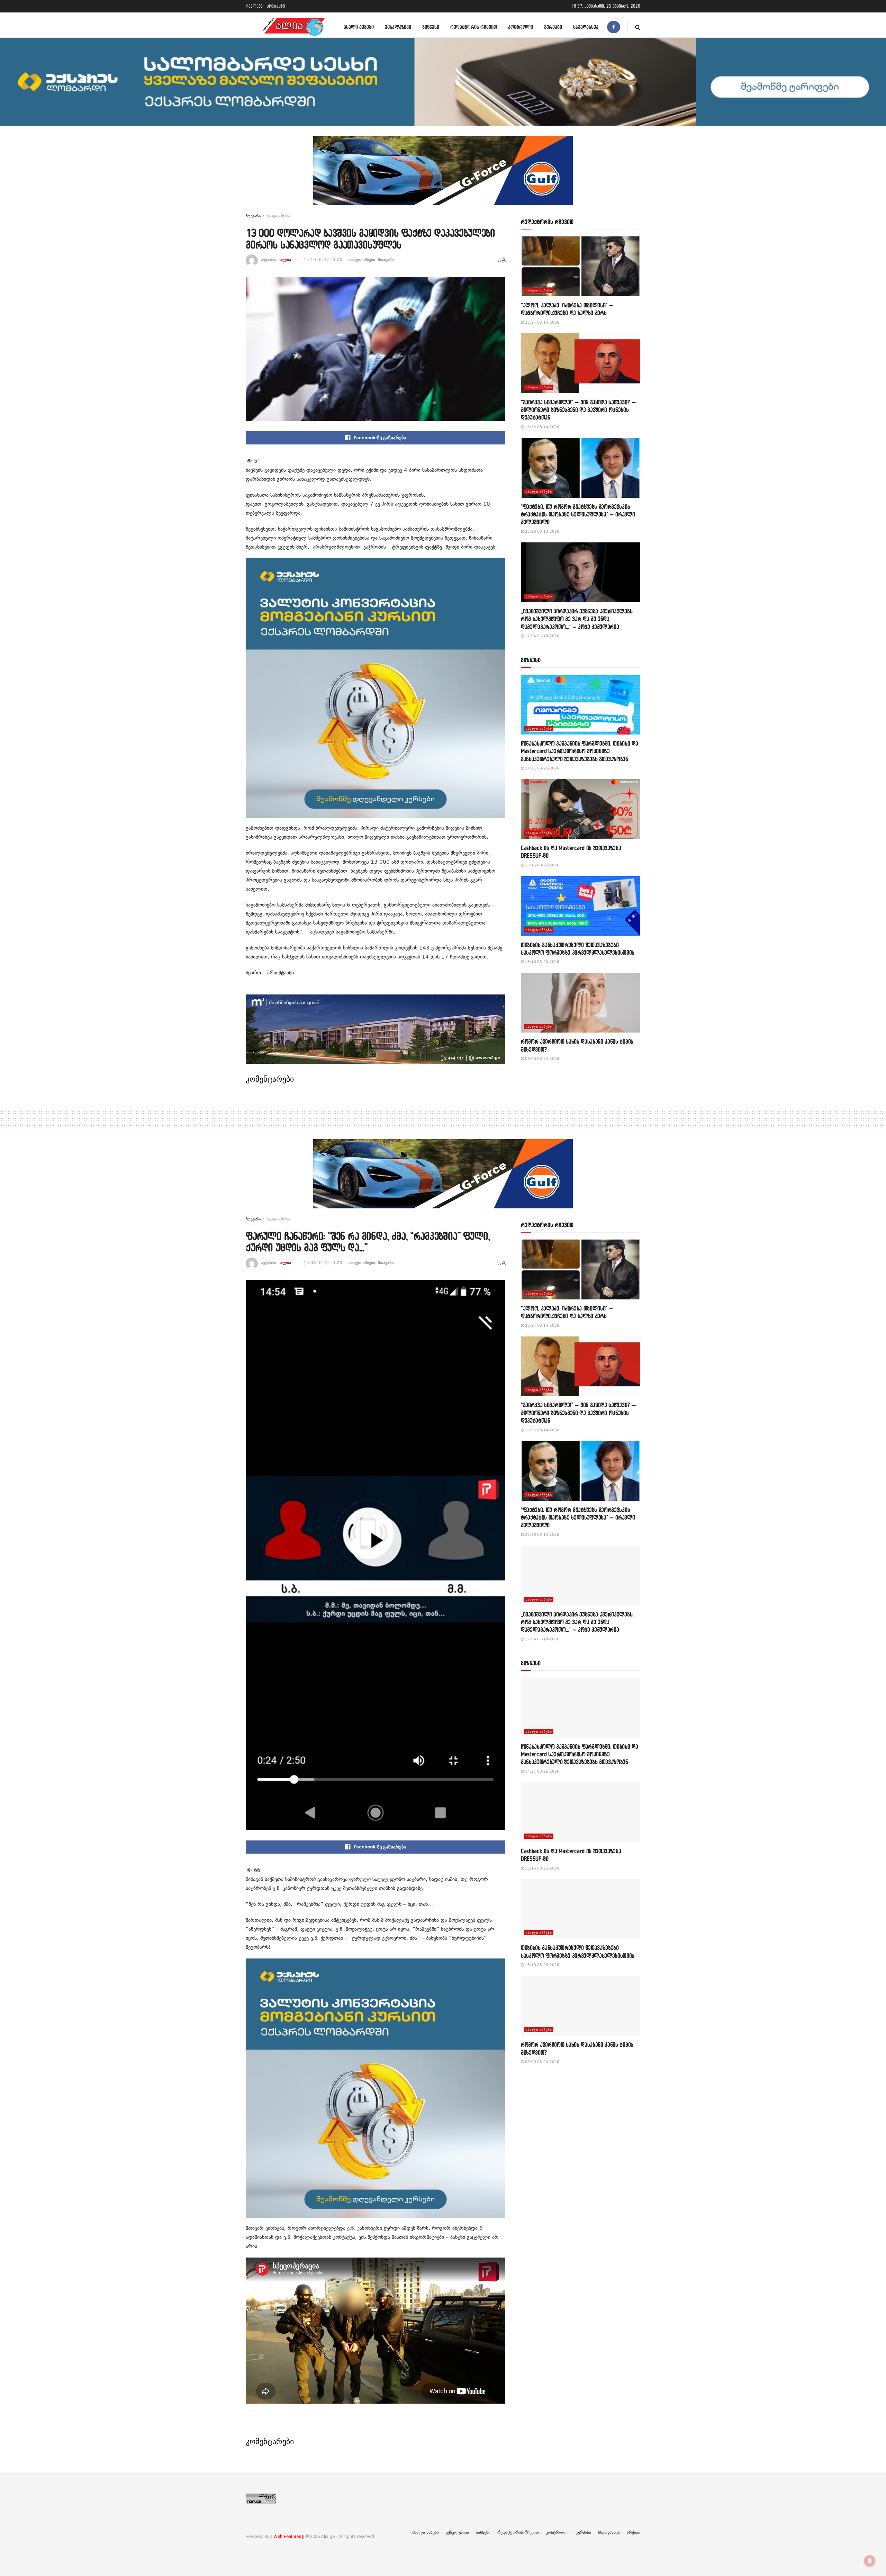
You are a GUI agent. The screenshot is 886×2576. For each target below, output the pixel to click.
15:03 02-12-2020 (323, 1263)
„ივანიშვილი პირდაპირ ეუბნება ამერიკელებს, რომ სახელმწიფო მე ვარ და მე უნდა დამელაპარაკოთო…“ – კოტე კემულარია (577, 619)
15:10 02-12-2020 (323, 260)
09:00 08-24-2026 (542, 1059)
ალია (286, 260)
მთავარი (253, 216)
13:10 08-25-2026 (542, 962)
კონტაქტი (276, 6)
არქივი (634, 2532)
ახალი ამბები (359, 27)
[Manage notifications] (870, 2561)
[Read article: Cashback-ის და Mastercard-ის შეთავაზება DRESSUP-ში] (581, 809)
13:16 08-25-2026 (542, 865)
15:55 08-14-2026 (542, 427)
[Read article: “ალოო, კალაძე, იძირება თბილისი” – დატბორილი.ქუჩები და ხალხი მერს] (581, 266)
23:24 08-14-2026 (542, 322)
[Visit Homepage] (294, 27)
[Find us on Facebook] (614, 27)
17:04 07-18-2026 (542, 636)
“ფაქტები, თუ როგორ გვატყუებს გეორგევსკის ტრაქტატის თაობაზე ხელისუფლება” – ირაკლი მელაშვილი (578, 514)
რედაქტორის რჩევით (474, 27)
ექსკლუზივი (398, 27)
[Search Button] (638, 27)
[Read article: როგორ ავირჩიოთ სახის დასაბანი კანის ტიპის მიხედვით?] (581, 1003)
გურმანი (553, 27)
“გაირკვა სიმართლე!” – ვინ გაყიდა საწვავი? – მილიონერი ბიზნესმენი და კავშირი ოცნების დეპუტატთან (578, 410)
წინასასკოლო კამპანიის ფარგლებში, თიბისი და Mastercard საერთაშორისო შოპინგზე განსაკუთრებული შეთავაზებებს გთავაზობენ (580, 751)
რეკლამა (254, 6)
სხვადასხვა (586, 27)
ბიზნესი (431, 27)
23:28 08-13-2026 (542, 532)
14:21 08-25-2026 (542, 768)
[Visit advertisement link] (443, 176)
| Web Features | (287, 2536)
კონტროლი (521, 27)
